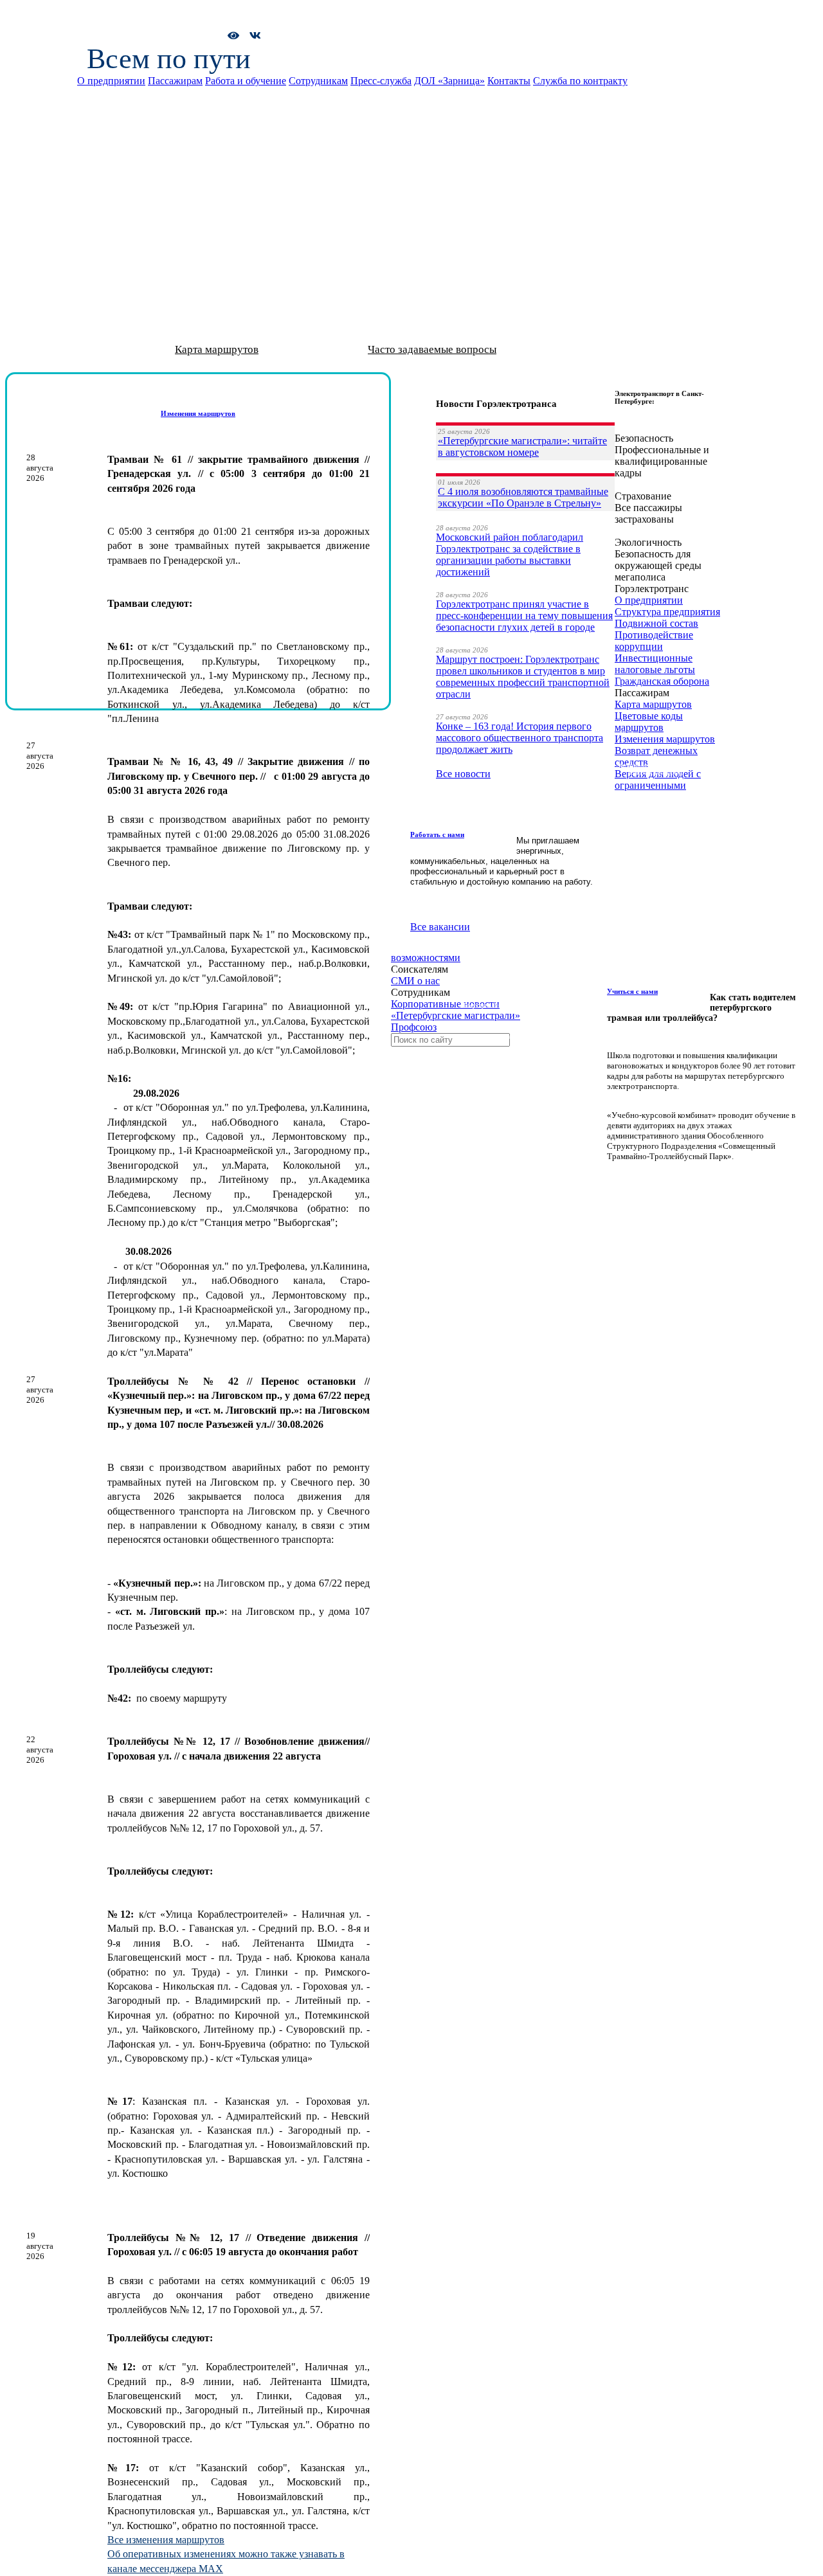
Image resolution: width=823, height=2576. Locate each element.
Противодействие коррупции (654, 641)
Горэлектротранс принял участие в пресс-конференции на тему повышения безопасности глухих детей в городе (524, 616)
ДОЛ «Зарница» (449, 81)
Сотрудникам (318, 81)
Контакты (509, 81)
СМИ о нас (415, 981)
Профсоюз (414, 1027)
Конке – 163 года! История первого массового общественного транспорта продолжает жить (520, 738)
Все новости (463, 774)
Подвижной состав (656, 623)
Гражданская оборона (662, 681)
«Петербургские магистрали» (456, 1015)
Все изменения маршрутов (166, 2540)
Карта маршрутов (217, 349)
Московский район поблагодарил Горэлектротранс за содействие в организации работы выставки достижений (510, 554)
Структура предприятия (667, 612)
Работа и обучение (246, 81)
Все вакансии (440, 927)
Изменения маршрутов (665, 739)
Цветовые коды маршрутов (649, 722)
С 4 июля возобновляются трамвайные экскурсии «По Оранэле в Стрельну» (523, 497)
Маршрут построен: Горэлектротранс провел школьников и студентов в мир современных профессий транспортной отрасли (523, 677)
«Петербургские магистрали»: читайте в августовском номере (522, 446)
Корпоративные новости (445, 1004)
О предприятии (111, 81)
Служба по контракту (580, 81)
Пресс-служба (381, 81)
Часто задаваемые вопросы (432, 349)
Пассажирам (175, 81)
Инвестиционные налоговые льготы (655, 664)
